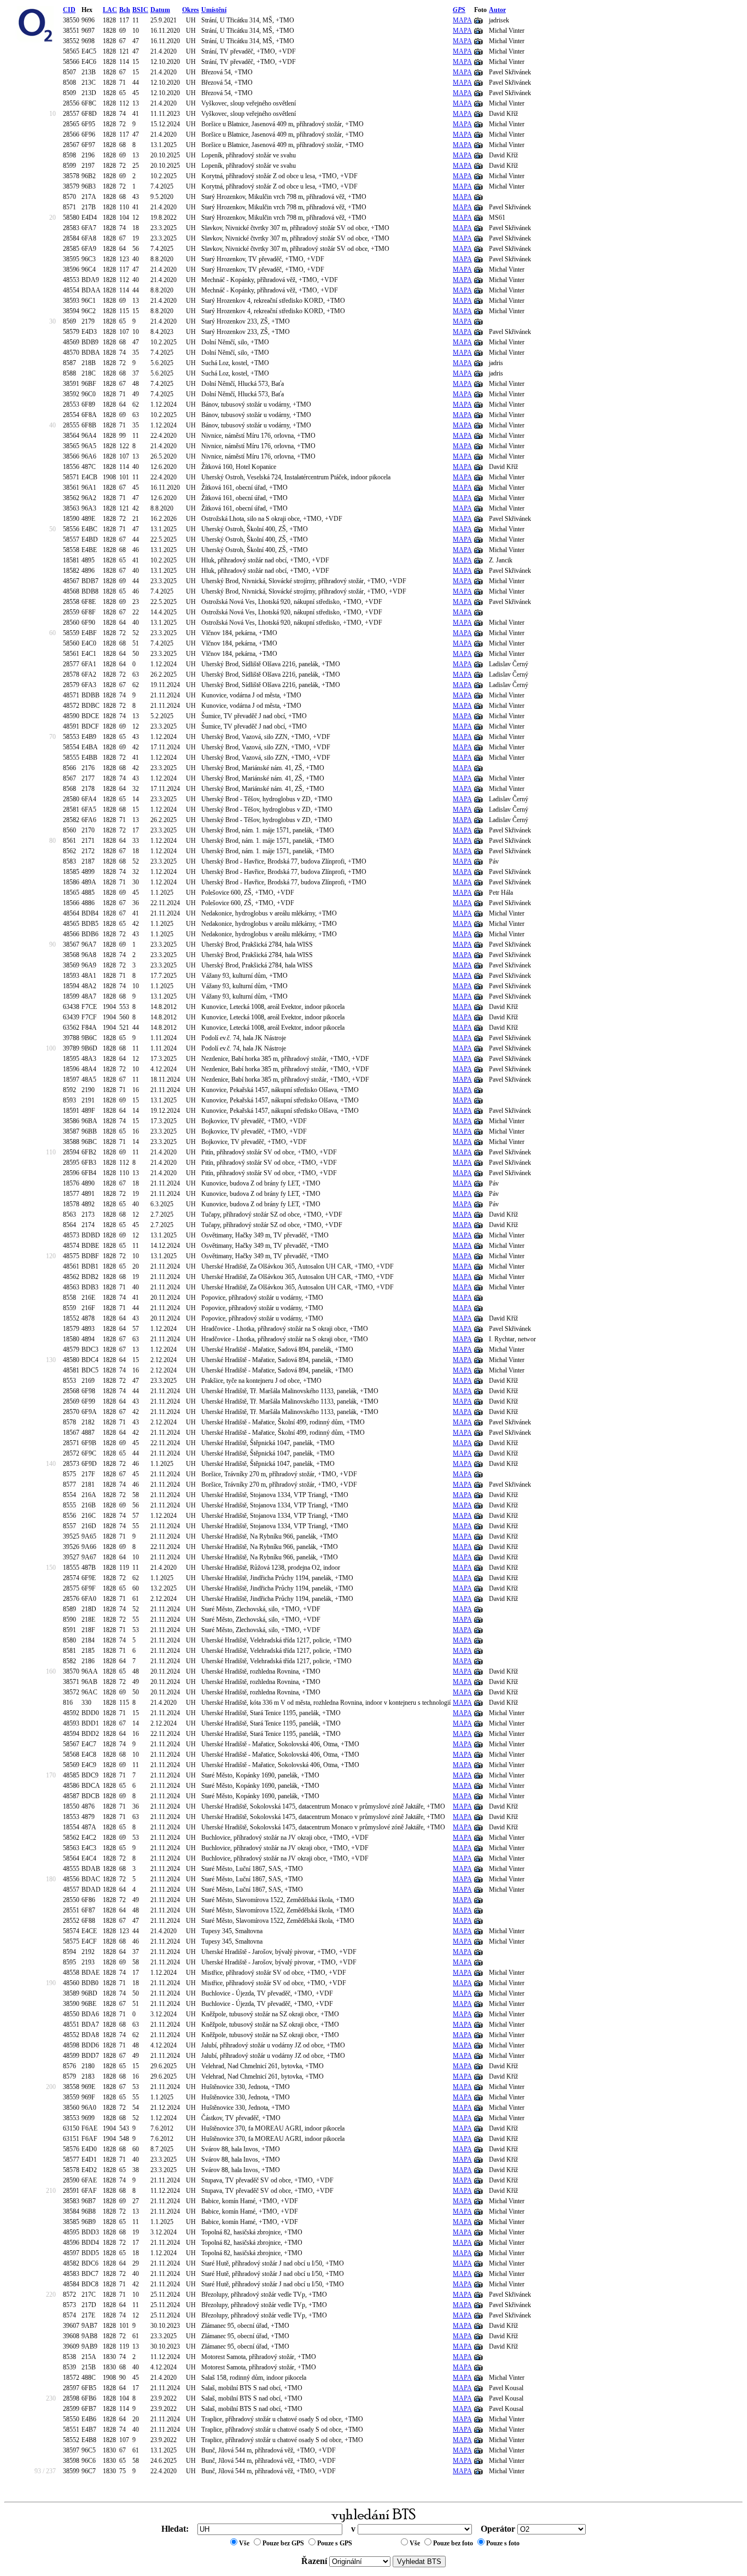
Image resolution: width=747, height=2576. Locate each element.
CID (69, 10)
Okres (191, 10)
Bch (125, 10)
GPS (459, 10)
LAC (110, 10)
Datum (160, 10)
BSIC (140, 10)
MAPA (462, 20)
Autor (497, 10)
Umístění (214, 10)
